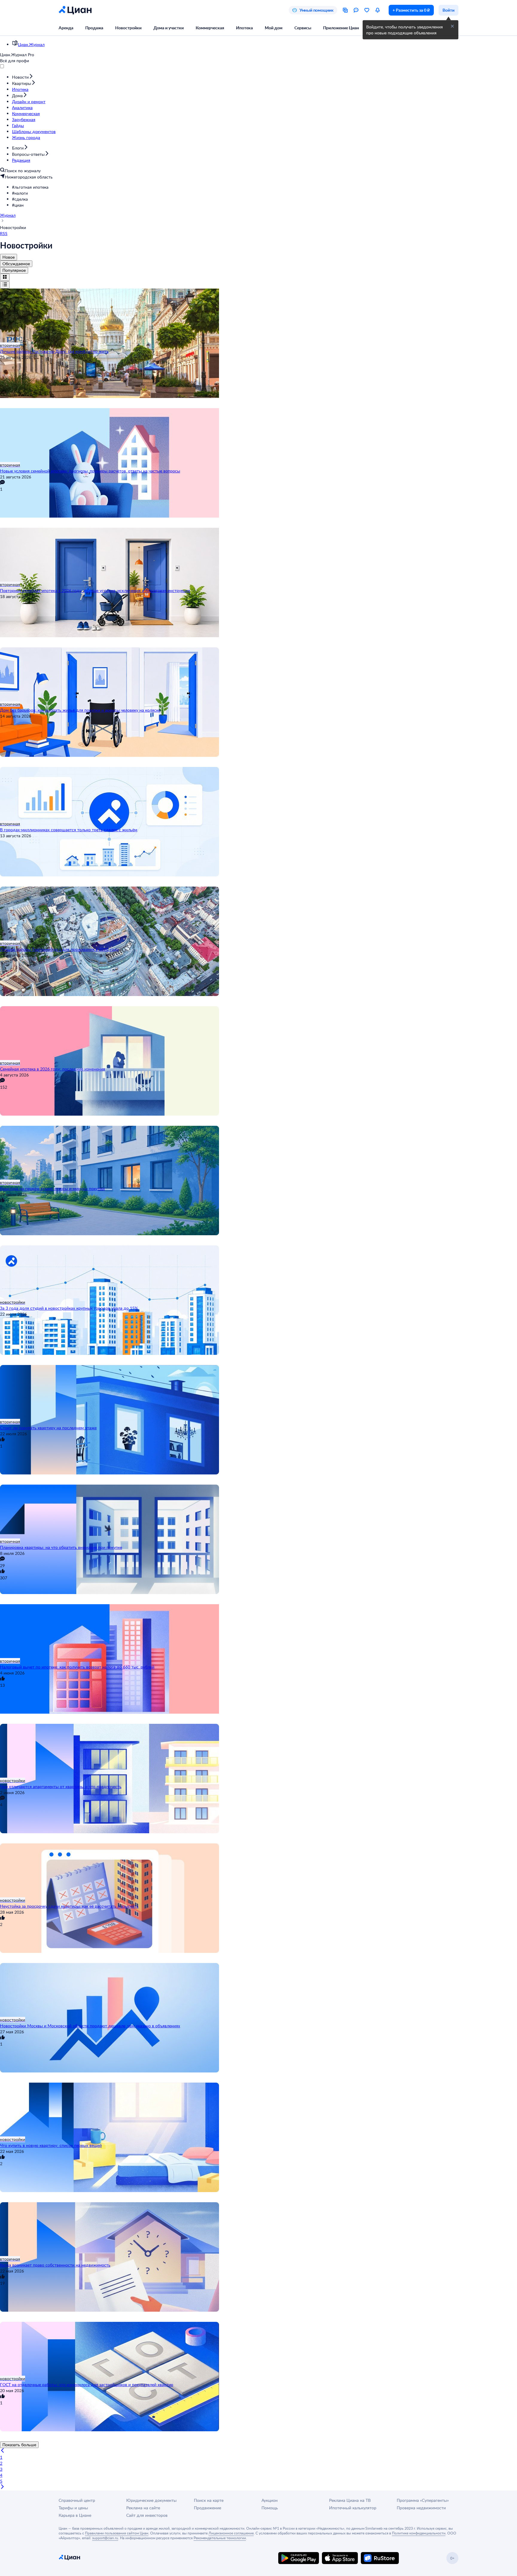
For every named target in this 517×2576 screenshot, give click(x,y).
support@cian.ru (105, 2538)
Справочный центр (77, 2500)
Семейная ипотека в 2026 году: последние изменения (53, 1069)
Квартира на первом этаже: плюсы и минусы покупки (52, 1188)
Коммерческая (210, 28)
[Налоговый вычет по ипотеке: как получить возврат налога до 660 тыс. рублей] (258, 1631)
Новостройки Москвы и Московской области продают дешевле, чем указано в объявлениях (90, 2026)
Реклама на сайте (143, 2508)
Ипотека (244, 28)
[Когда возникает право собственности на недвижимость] (258, 2229)
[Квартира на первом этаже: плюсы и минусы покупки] (258, 1153)
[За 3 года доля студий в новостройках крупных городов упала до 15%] (258, 1272)
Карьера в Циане (75, 2515)
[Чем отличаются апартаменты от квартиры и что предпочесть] (258, 1751)
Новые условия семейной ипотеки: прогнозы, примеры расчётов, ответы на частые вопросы (90, 471)
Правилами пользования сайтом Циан (117, 2533)
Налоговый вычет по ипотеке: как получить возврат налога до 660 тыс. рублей (77, 1667)
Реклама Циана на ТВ (350, 2500)
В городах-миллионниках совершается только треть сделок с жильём (69, 830)
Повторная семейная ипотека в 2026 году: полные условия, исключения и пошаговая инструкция (95, 590)
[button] (264, 187)
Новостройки (128, 28)
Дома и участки (169, 28)
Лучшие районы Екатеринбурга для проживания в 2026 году (59, 949)
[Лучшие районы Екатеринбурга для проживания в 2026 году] (258, 913)
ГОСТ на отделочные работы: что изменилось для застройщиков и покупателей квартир (87, 2384)
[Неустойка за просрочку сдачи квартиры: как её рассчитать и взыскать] (258, 1870)
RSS (4, 233)
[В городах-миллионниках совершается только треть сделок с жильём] (258, 794)
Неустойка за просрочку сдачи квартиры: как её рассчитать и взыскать (69, 1906)
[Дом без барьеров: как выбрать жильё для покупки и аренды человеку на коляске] (258, 674)
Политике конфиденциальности (419, 2533)
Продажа (94, 28)
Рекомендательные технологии (220, 2538)
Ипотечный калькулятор (353, 2508)
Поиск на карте (209, 2500)
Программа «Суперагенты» (423, 2500)
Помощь (270, 2508)
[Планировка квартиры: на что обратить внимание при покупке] (258, 1512)
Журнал (8, 215)
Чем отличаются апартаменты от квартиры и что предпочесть (61, 1786)
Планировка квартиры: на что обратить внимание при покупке (61, 1547)
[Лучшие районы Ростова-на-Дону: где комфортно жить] (258, 315)
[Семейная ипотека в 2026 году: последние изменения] (258, 1033)
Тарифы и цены (73, 2508)
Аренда (66, 28)
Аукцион (270, 2500)
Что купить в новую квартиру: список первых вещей (51, 2145)
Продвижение (207, 2508)
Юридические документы (151, 2500)
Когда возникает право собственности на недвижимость (55, 2265)
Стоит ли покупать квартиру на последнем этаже (48, 1428)
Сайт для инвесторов (147, 2515)
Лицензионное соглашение (231, 2533)
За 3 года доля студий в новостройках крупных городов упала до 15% (69, 1308)
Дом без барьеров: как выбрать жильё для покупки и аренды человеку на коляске (80, 710)
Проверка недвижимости (421, 2508)
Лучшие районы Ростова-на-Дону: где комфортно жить (54, 351)
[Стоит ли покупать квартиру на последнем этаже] (258, 1392)
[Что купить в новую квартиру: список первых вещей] (258, 2110)
